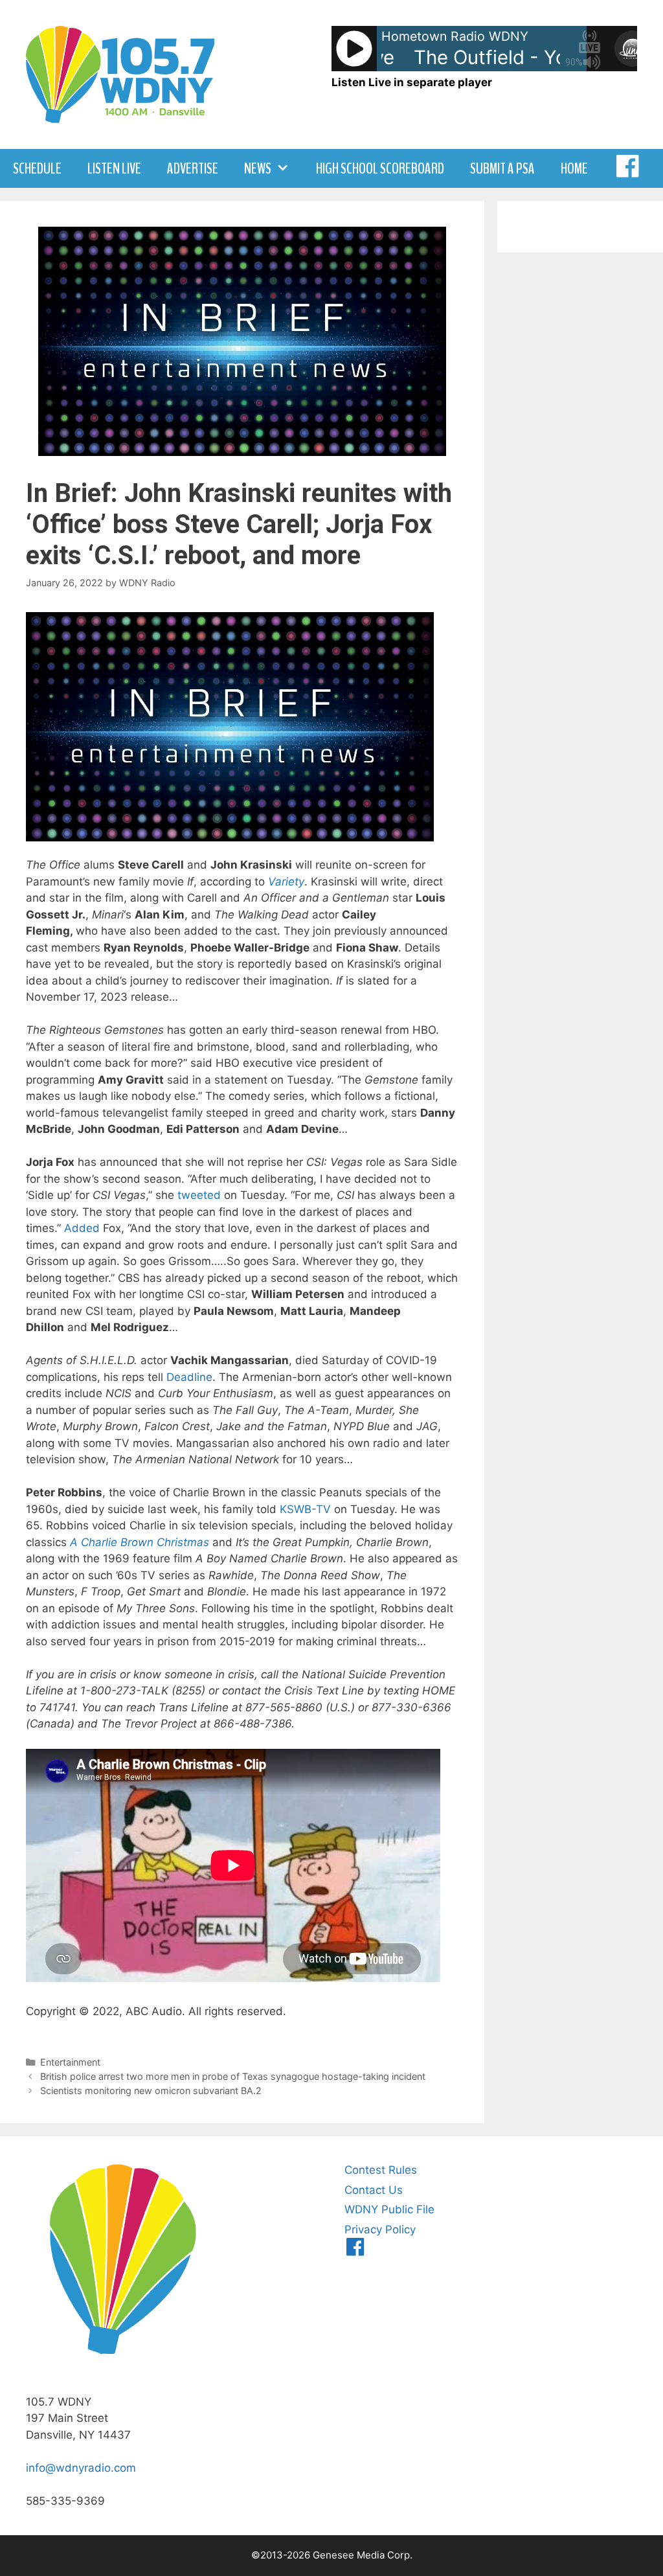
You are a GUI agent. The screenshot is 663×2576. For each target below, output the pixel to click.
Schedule (37, 168)
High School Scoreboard (380, 168)
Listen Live (114, 168)
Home (574, 168)
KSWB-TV (305, 1509)
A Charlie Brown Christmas (140, 1542)
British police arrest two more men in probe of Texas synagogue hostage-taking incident (233, 2076)
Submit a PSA (502, 168)
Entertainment (70, 2062)
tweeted (199, 1195)
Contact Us (374, 2190)
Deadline (189, 1377)
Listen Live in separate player (412, 82)
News (258, 168)
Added (82, 1228)
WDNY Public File (389, 2209)
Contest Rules (381, 2170)
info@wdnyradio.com (81, 2468)
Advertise (193, 168)
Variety (286, 882)
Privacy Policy (380, 2229)
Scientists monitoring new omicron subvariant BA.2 (151, 2091)
